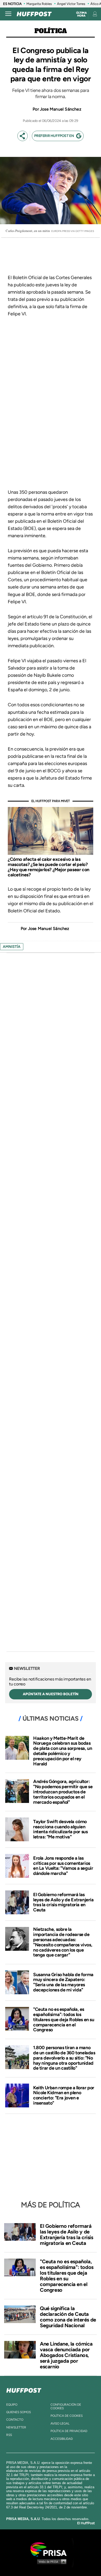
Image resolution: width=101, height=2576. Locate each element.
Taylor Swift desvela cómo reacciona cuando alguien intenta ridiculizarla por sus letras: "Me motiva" (60, 1829)
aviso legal (60, 2424)
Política (51, 31)
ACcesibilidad (62, 2439)
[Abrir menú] (8, 14)
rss (9, 2435)
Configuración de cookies (66, 2406)
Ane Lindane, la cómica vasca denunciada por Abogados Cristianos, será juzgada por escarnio (66, 2355)
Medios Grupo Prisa (51, 2562)
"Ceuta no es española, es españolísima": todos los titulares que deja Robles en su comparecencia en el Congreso (64, 2020)
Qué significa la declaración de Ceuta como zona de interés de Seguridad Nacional (68, 2317)
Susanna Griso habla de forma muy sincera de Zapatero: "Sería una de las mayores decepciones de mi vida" (63, 1982)
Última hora (81, 14)
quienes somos (19, 2412)
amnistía (12, 947)
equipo (12, 2405)
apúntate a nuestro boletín (51, 1694)
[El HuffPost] (34, 14)
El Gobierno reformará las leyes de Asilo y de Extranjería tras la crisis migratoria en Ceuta (63, 1902)
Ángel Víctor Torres (71, 4)
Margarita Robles (39, 4)
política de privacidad (69, 2431)
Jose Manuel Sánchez (61, 109)
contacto (15, 2420)
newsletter (16, 2427)
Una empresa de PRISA (51, 2549)
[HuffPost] (24, 2389)
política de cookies (67, 2416)
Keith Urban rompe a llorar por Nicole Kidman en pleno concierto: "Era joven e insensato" (64, 2095)
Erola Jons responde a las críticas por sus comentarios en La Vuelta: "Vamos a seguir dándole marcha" (63, 1866)
